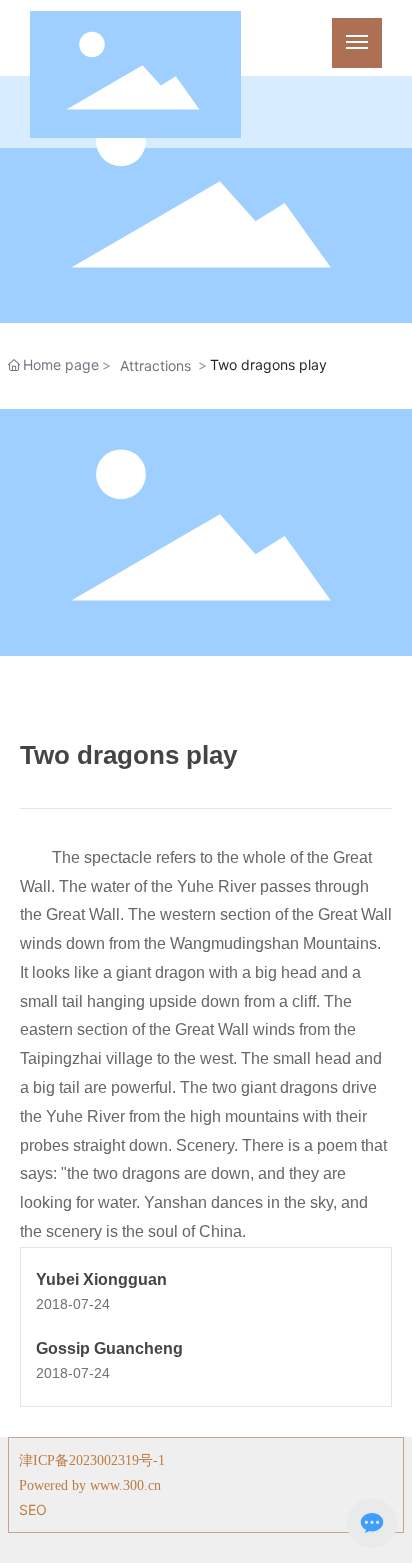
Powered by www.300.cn (90, 1485)
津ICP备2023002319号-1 (92, 1460)
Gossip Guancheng (109, 1348)
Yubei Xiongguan (101, 1279)
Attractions (155, 365)
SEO (33, 1509)
